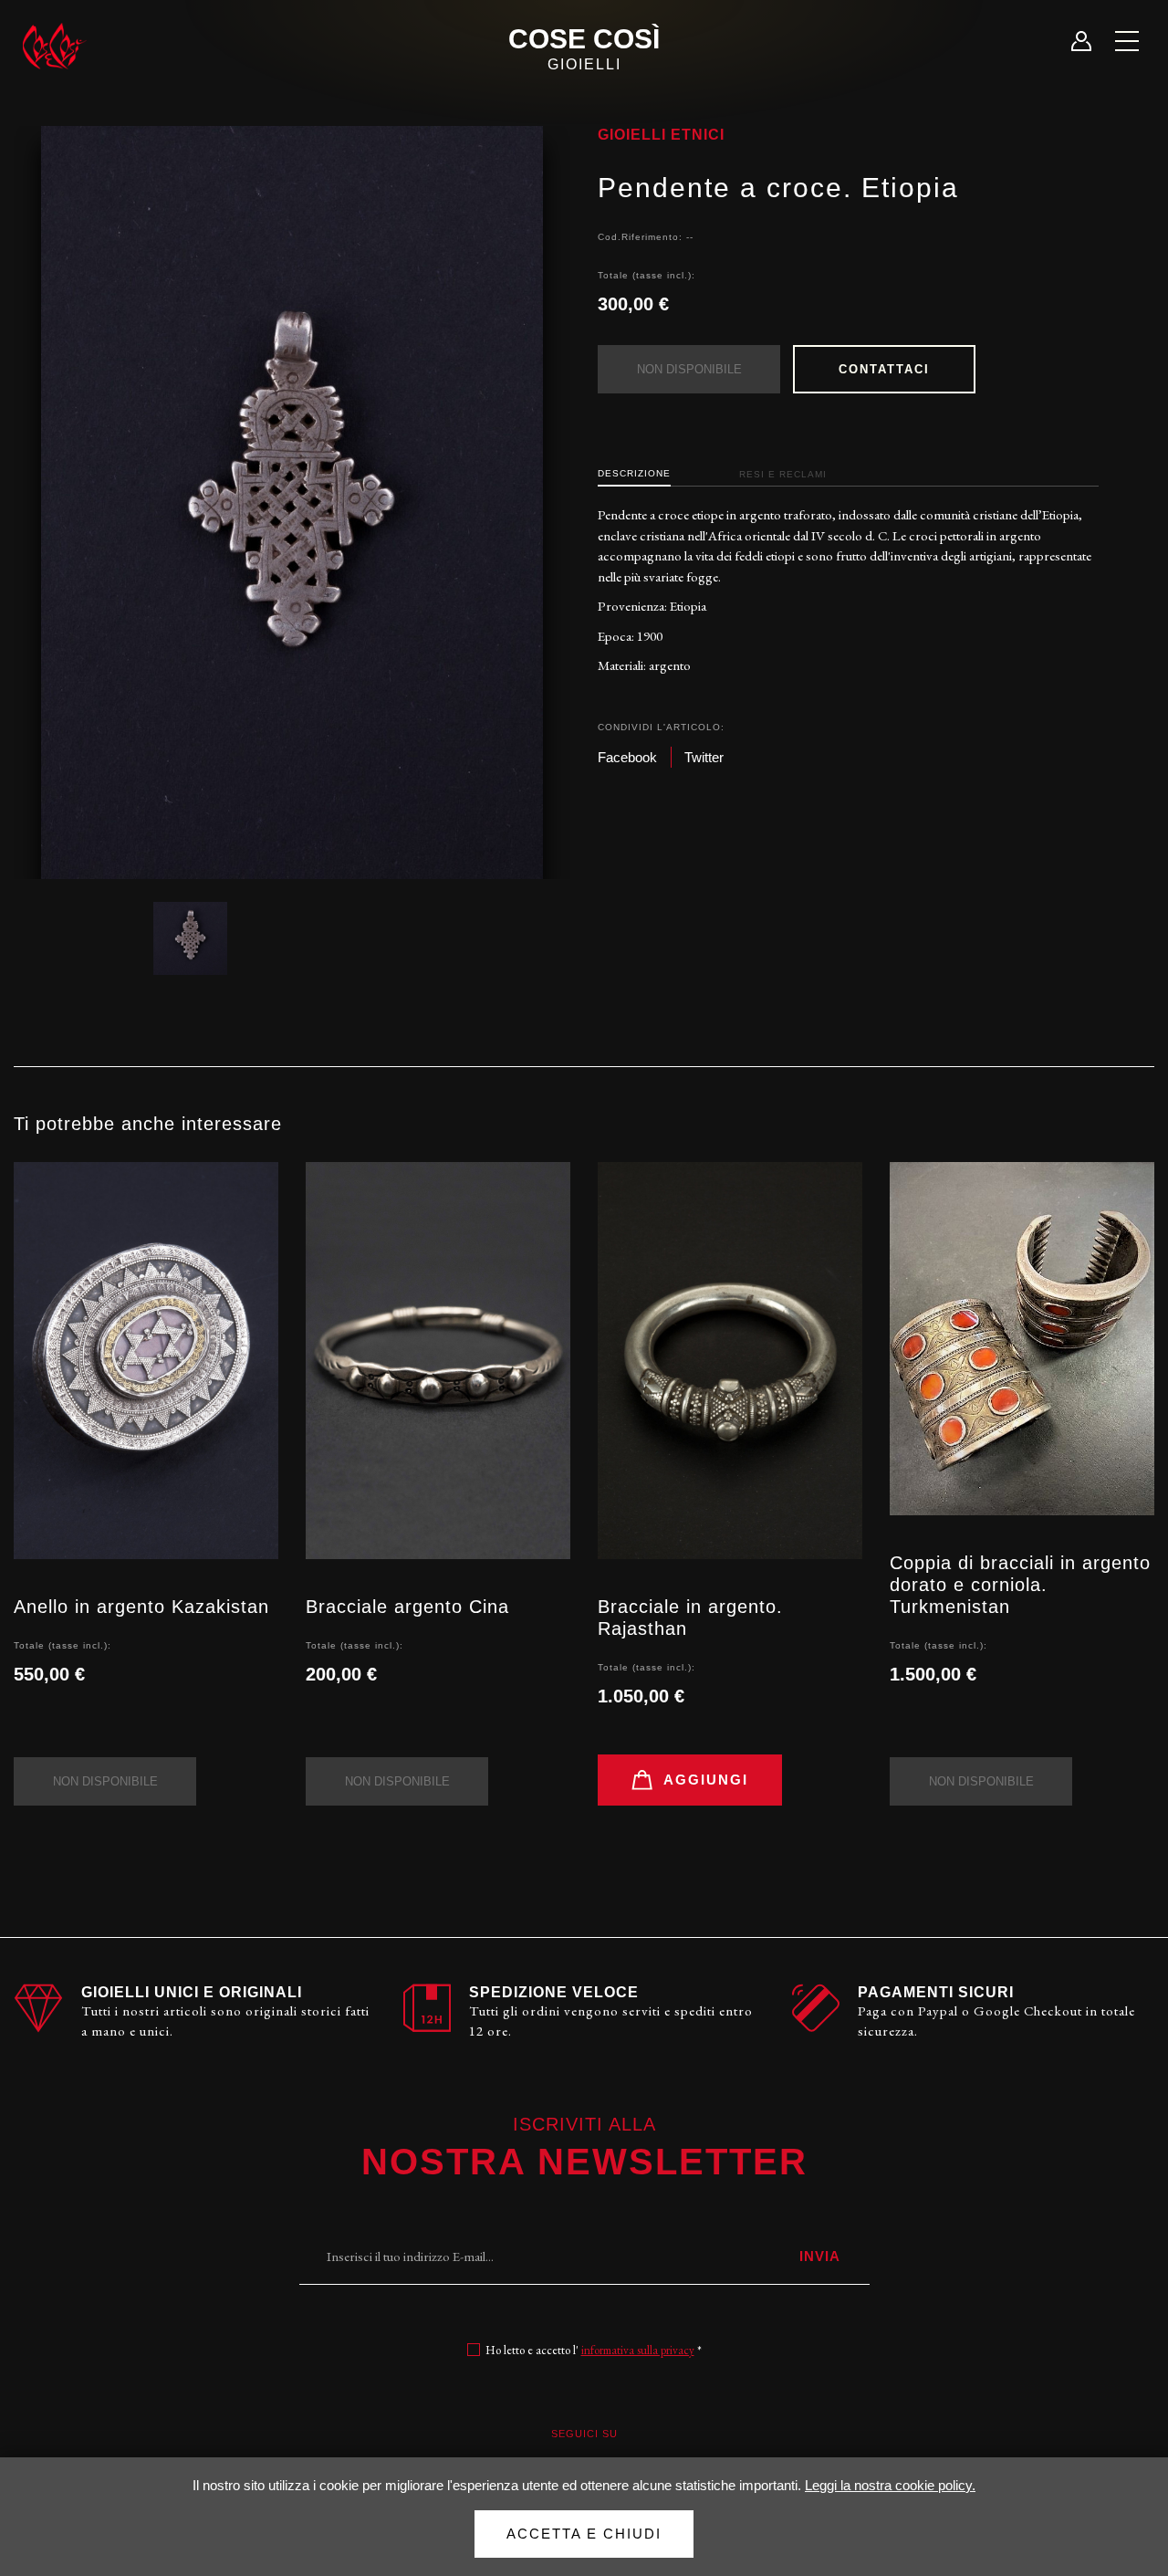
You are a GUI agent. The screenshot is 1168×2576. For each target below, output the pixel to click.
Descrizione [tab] (634, 473)
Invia (820, 2256)
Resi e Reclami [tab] (783, 474)
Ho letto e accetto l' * (594, 2350)
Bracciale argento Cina (407, 1607)
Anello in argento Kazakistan (141, 1607)
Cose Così (584, 48)
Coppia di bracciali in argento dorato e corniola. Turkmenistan (1020, 1585)
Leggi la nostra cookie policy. (890, 2485)
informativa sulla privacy (638, 2350)
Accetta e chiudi (584, 2534)
